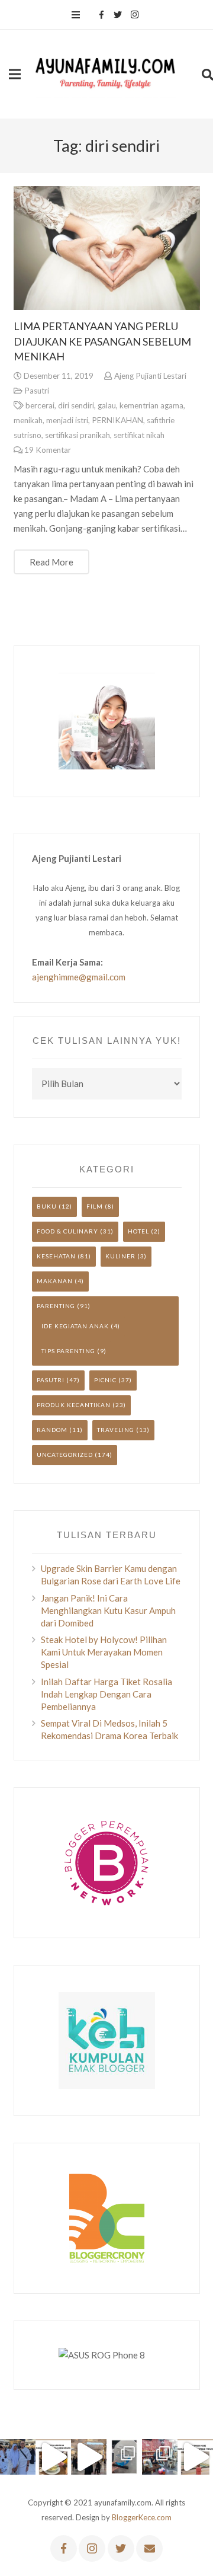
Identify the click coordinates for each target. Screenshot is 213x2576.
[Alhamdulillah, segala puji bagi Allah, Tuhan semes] (124, 2457)
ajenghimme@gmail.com (79, 977)
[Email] (149, 2548)
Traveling (116, 1430)
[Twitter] (118, 15)
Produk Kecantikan (74, 1405)
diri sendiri (76, 405)
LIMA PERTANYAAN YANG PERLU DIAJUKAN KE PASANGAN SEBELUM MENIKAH (102, 341)
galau (107, 405)
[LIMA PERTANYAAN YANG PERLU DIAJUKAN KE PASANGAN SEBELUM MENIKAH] (107, 248)
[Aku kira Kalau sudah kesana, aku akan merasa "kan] (89, 2457)
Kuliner (120, 1256)
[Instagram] (134, 15)
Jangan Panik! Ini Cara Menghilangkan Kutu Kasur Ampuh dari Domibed (108, 1610)
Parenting (56, 1306)
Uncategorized (65, 1455)
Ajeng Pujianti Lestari (150, 376)
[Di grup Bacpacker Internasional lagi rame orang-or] (18, 2457)
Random (52, 1430)
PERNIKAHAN (117, 420)
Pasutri (37, 391)
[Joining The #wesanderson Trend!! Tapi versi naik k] (195, 2457)
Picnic (105, 1380)
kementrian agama (151, 405)
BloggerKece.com (142, 2517)
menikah (28, 420)
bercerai (40, 405)
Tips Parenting (68, 1351)
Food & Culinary (67, 1231)
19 (48, 450)
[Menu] (76, 15)
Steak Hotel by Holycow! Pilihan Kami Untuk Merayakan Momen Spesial (104, 1652)
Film (95, 1206)
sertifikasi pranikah (78, 435)
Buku (47, 1206)
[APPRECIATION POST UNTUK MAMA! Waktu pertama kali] (160, 2457)
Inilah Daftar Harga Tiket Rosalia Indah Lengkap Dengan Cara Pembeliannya (106, 1694)
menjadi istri (67, 420)
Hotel (138, 1231)
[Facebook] (101, 15)
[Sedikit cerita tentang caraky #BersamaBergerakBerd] (53, 2457)
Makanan (55, 1281)
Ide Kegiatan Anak (75, 1326)
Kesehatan (56, 1256)
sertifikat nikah (139, 435)
